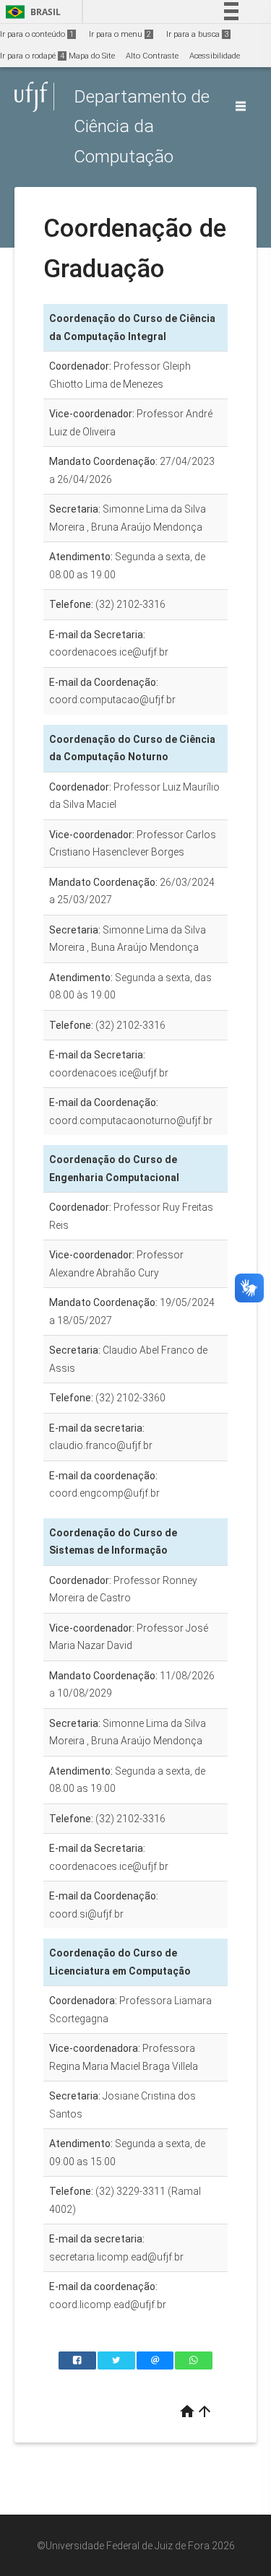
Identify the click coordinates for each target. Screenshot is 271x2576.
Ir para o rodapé (32, 56)
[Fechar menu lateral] (241, 106)
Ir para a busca (197, 34)
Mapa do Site (92, 56)
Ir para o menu (120, 34)
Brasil (31, 12)
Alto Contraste (152, 56)
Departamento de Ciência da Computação (142, 126)
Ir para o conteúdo (37, 34)
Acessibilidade (215, 56)
